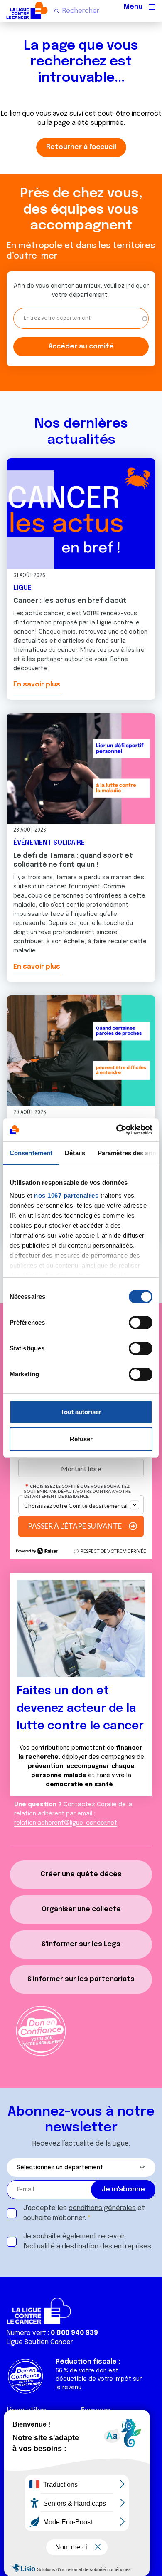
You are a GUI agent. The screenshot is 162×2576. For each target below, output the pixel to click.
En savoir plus (37, 685)
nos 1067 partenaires (66, 1195)
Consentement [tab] (31, 1153)
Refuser (81, 1439)
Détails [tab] (75, 1153)
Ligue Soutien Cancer (40, 2342)
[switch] (141, 1323)
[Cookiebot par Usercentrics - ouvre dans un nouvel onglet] (117, 1130)
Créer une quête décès (81, 1874)
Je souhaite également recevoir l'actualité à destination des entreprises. (88, 2242)
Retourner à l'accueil (81, 147)
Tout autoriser (81, 1412)
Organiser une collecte (81, 1909)
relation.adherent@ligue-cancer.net (66, 1823)
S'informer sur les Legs (81, 1944)
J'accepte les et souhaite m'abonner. (84, 2213)
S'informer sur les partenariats (81, 1979)
